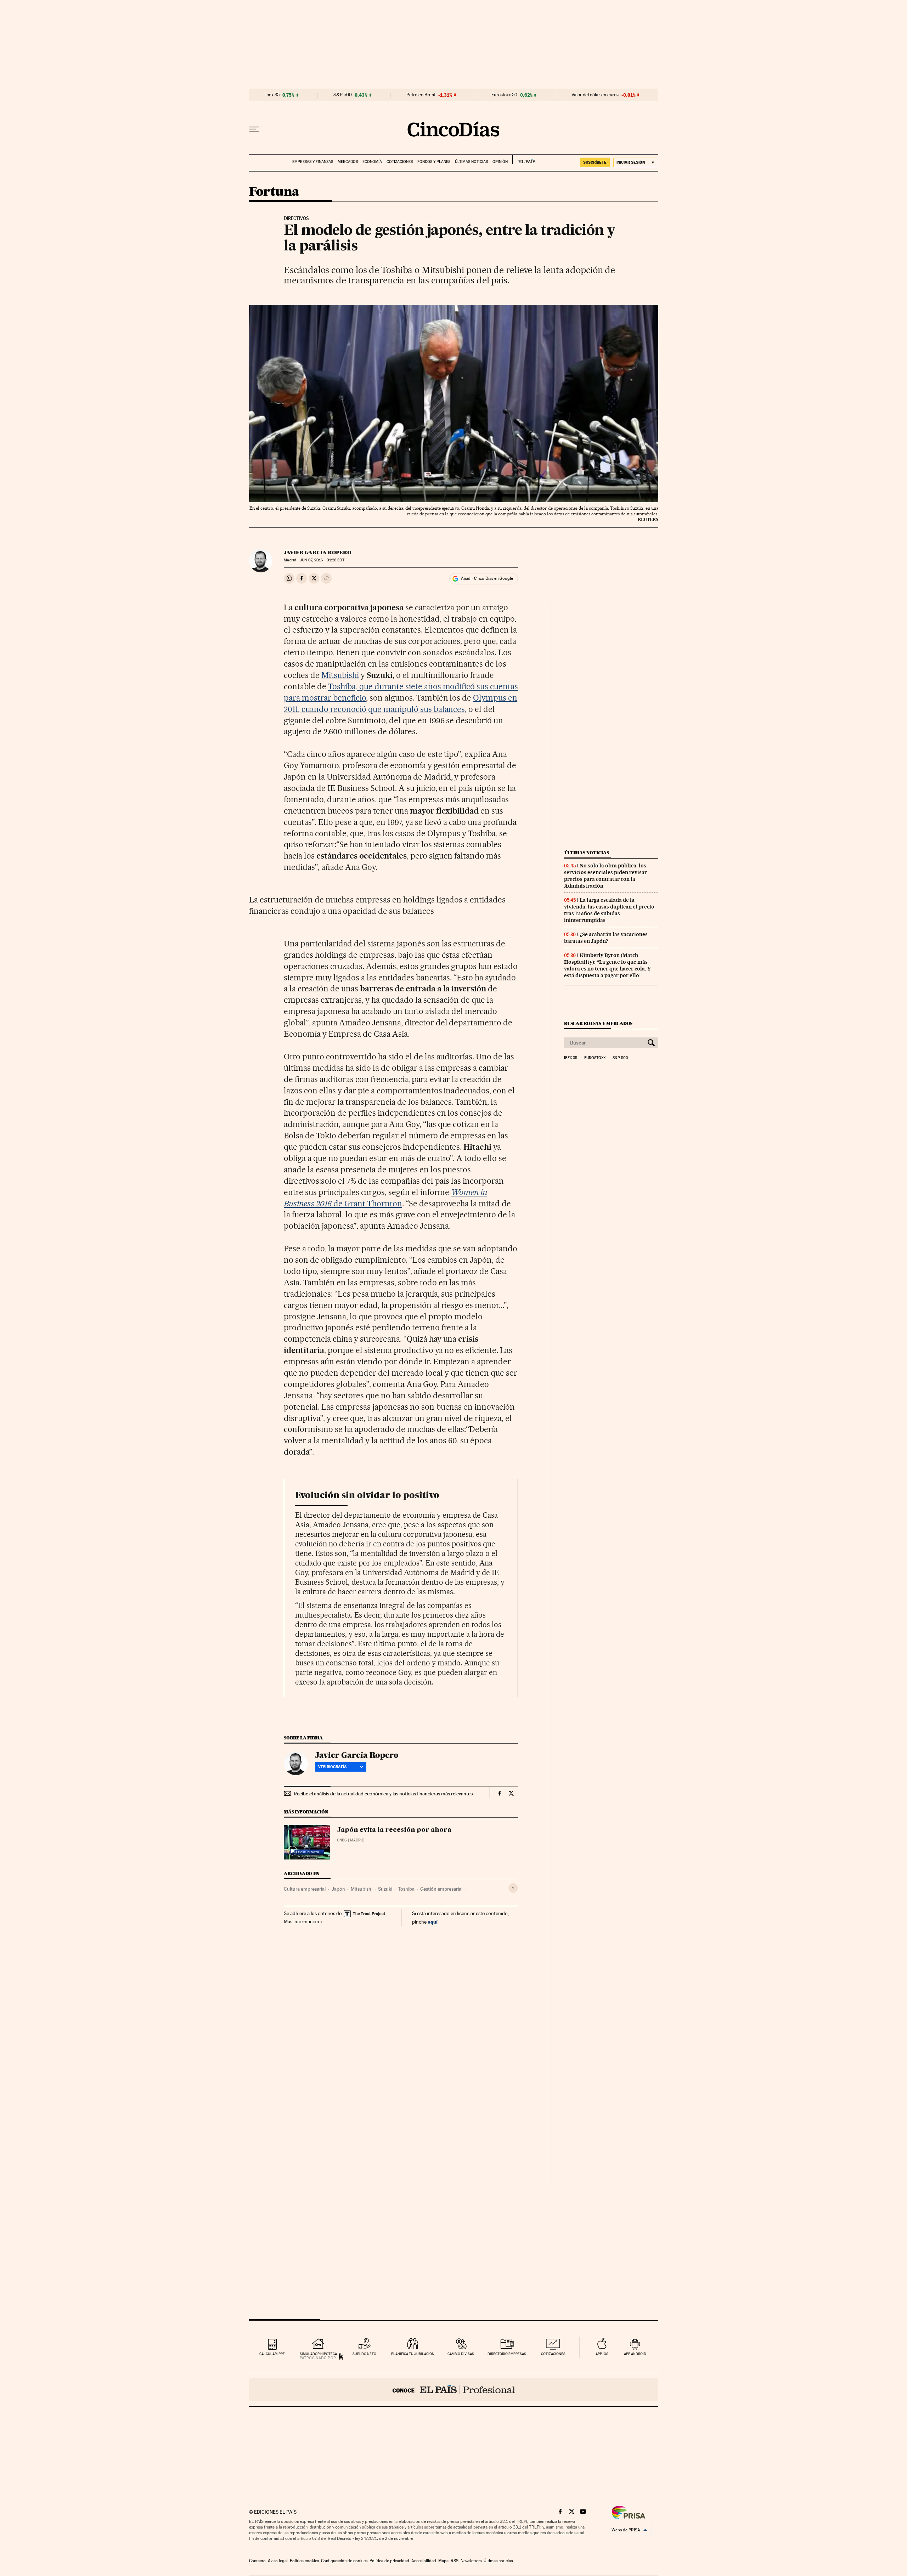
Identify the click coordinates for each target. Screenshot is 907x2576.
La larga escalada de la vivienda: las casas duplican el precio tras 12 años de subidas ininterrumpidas (609, 910)
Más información (302, 1921)
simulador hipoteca (318, 2354)
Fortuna (274, 192)
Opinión (500, 162)
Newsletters (471, 2561)
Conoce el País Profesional (454, 2390)
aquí (433, 1922)
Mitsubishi (340, 675)
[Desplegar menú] (254, 129)
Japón (338, 1889)
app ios (602, 2354)
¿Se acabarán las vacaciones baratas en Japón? (606, 938)
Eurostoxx (595, 1058)
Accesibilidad (424, 2561)
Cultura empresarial (305, 1889)
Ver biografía (333, 1767)
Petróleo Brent (421, 95)
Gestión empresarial (441, 1889)
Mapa (443, 2561)
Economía (372, 162)
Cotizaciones (400, 162)
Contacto (257, 2561)
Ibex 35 (272, 95)
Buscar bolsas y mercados (598, 1023)
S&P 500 (343, 95)
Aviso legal (278, 2561)
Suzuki (385, 1889)
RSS (455, 2561)
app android (635, 2354)
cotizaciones (553, 2354)
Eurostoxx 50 (504, 95)
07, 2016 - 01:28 (322, 560)
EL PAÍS (524, 159)
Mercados (348, 162)
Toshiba (406, 1889)
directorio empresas (507, 2354)
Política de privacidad (389, 2561)
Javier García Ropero (317, 553)
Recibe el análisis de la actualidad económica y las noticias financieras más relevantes (383, 1794)
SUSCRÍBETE (595, 162)
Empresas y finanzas (313, 162)
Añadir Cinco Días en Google (487, 578)
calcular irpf (272, 2354)
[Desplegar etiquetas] (513, 1888)
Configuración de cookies (344, 2561)
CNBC (342, 1840)
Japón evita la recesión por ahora (394, 1830)
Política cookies (304, 2561)
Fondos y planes (434, 162)
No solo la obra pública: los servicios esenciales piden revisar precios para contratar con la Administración (605, 876)
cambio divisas (461, 2354)
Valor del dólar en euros (595, 95)
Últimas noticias (471, 162)
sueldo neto (364, 2354)
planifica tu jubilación (413, 2354)
